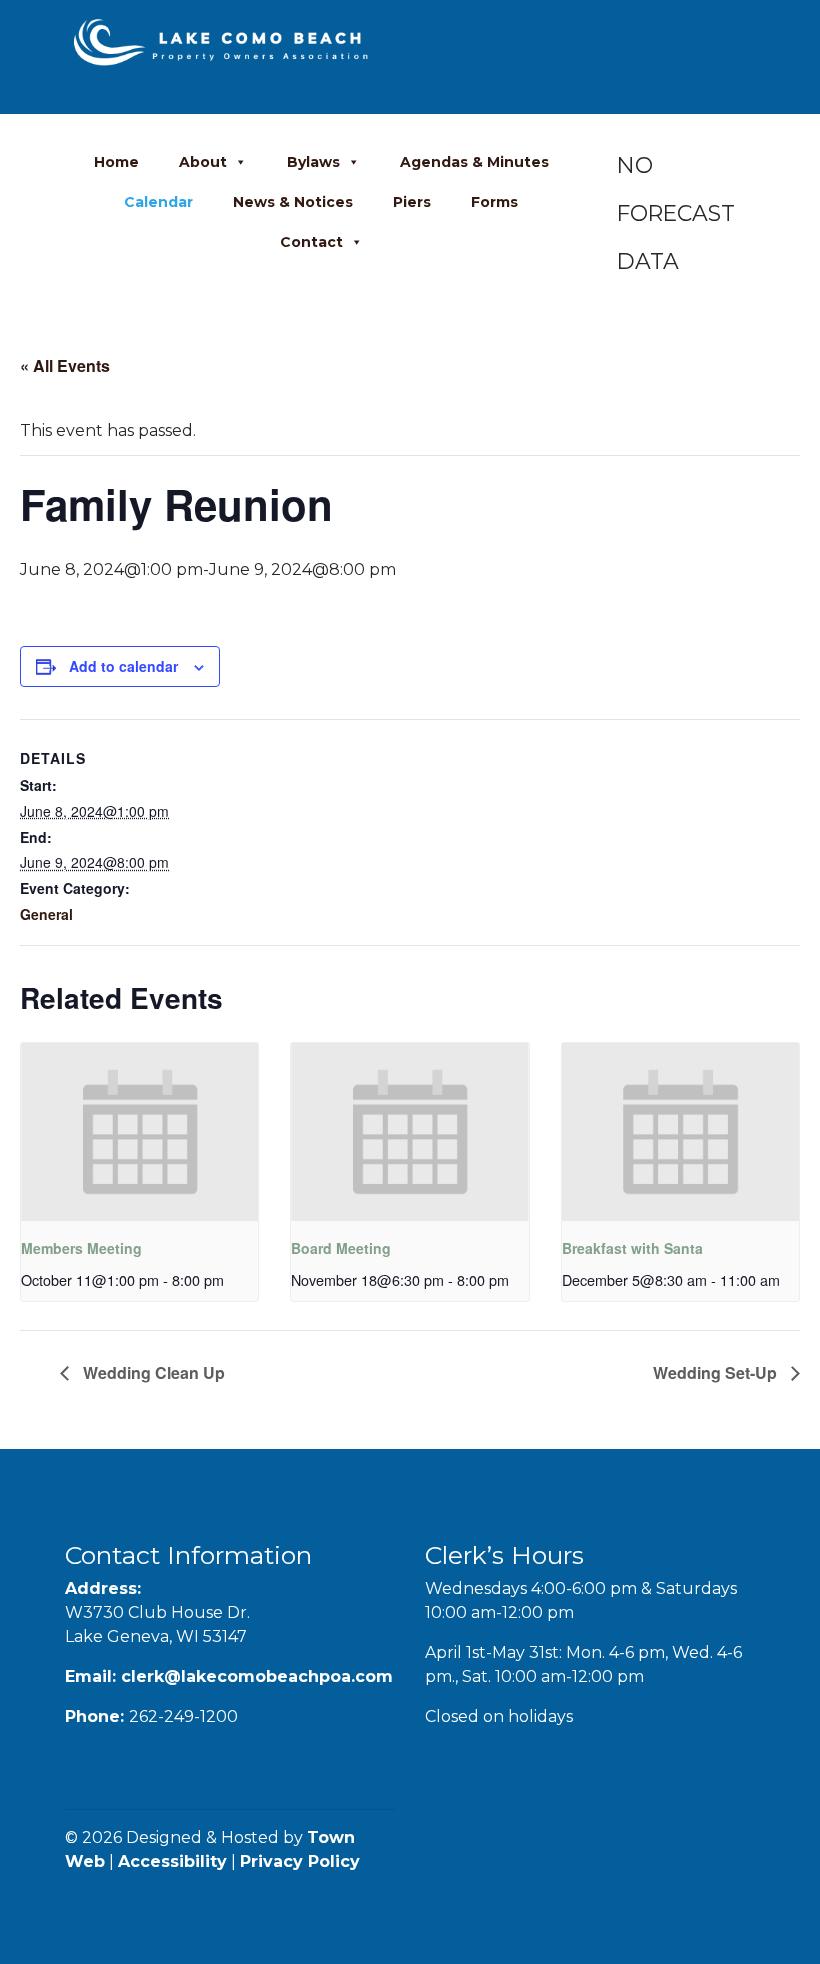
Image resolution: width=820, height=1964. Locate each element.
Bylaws (313, 162)
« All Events (65, 365)
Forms (494, 202)
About (203, 162)
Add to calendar (123, 666)
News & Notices (293, 202)
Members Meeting (81, 1248)
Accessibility (172, 1861)
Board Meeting (341, 1248)
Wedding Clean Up (152, 1372)
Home (116, 162)
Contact (311, 242)
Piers (412, 202)
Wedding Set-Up (717, 1372)
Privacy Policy (300, 1861)
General (46, 914)
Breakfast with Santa (632, 1248)
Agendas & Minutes (474, 162)
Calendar (158, 202)
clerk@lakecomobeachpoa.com (257, 1676)
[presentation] (139, 1132)
